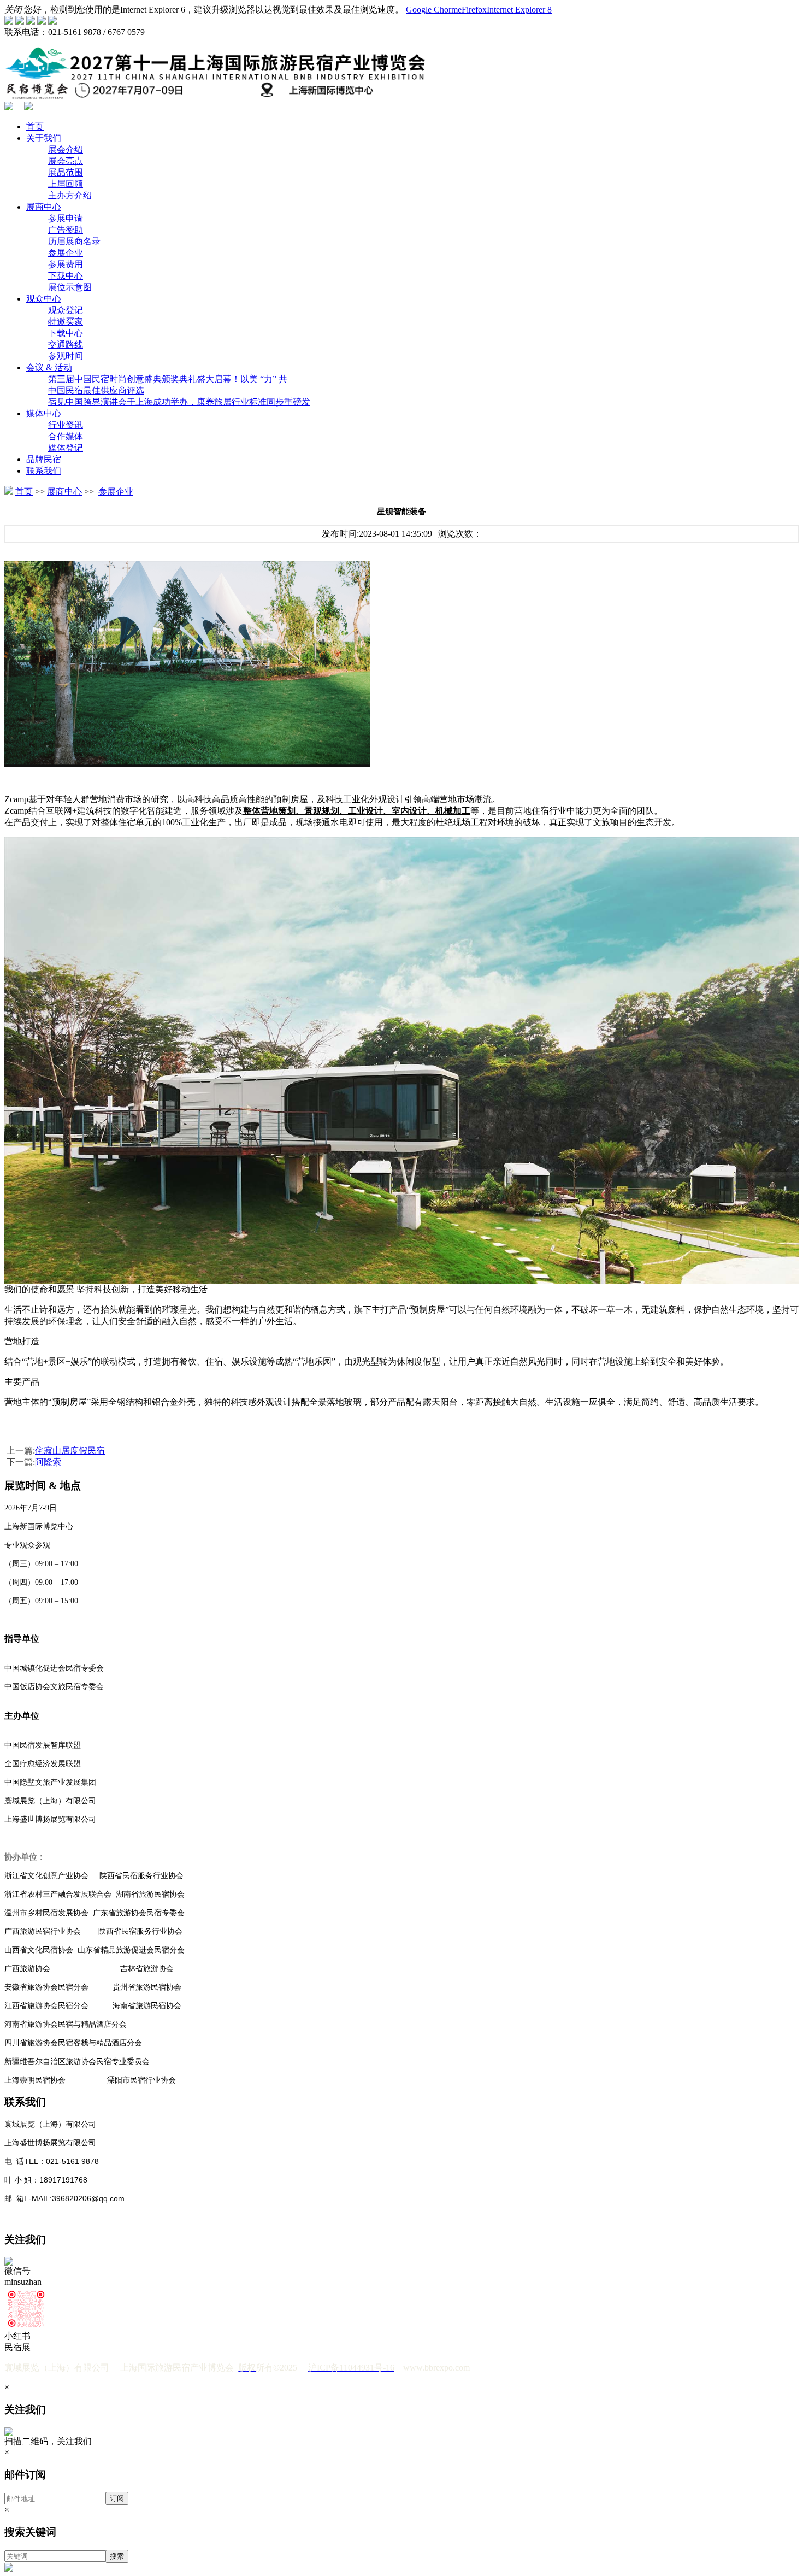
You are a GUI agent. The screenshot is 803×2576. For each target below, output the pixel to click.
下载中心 (66, 276)
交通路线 (66, 345)
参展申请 (66, 218)
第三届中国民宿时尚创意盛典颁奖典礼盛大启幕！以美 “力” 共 (168, 379)
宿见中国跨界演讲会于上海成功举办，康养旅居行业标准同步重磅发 (179, 402)
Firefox (474, 10)
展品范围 (66, 172)
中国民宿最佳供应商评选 (96, 390)
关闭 (13, 10)
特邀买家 (66, 322)
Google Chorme (434, 10)
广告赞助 (66, 230)
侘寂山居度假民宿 (70, 1451)
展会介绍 (66, 149)
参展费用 (66, 264)
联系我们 (44, 471)
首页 (35, 127)
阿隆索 (48, 1462)
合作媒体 (66, 436)
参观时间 (66, 356)
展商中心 (44, 207)
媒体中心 (44, 413)
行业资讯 (66, 425)
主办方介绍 (70, 195)
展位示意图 (70, 287)
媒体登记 (66, 448)
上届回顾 (66, 184)
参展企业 (66, 253)
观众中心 (44, 299)
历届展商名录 (74, 241)
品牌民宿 (44, 459)
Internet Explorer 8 (519, 10)
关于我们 (44, 138)
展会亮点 (66, 161)
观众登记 (66, 310)
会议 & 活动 (49, 367)
